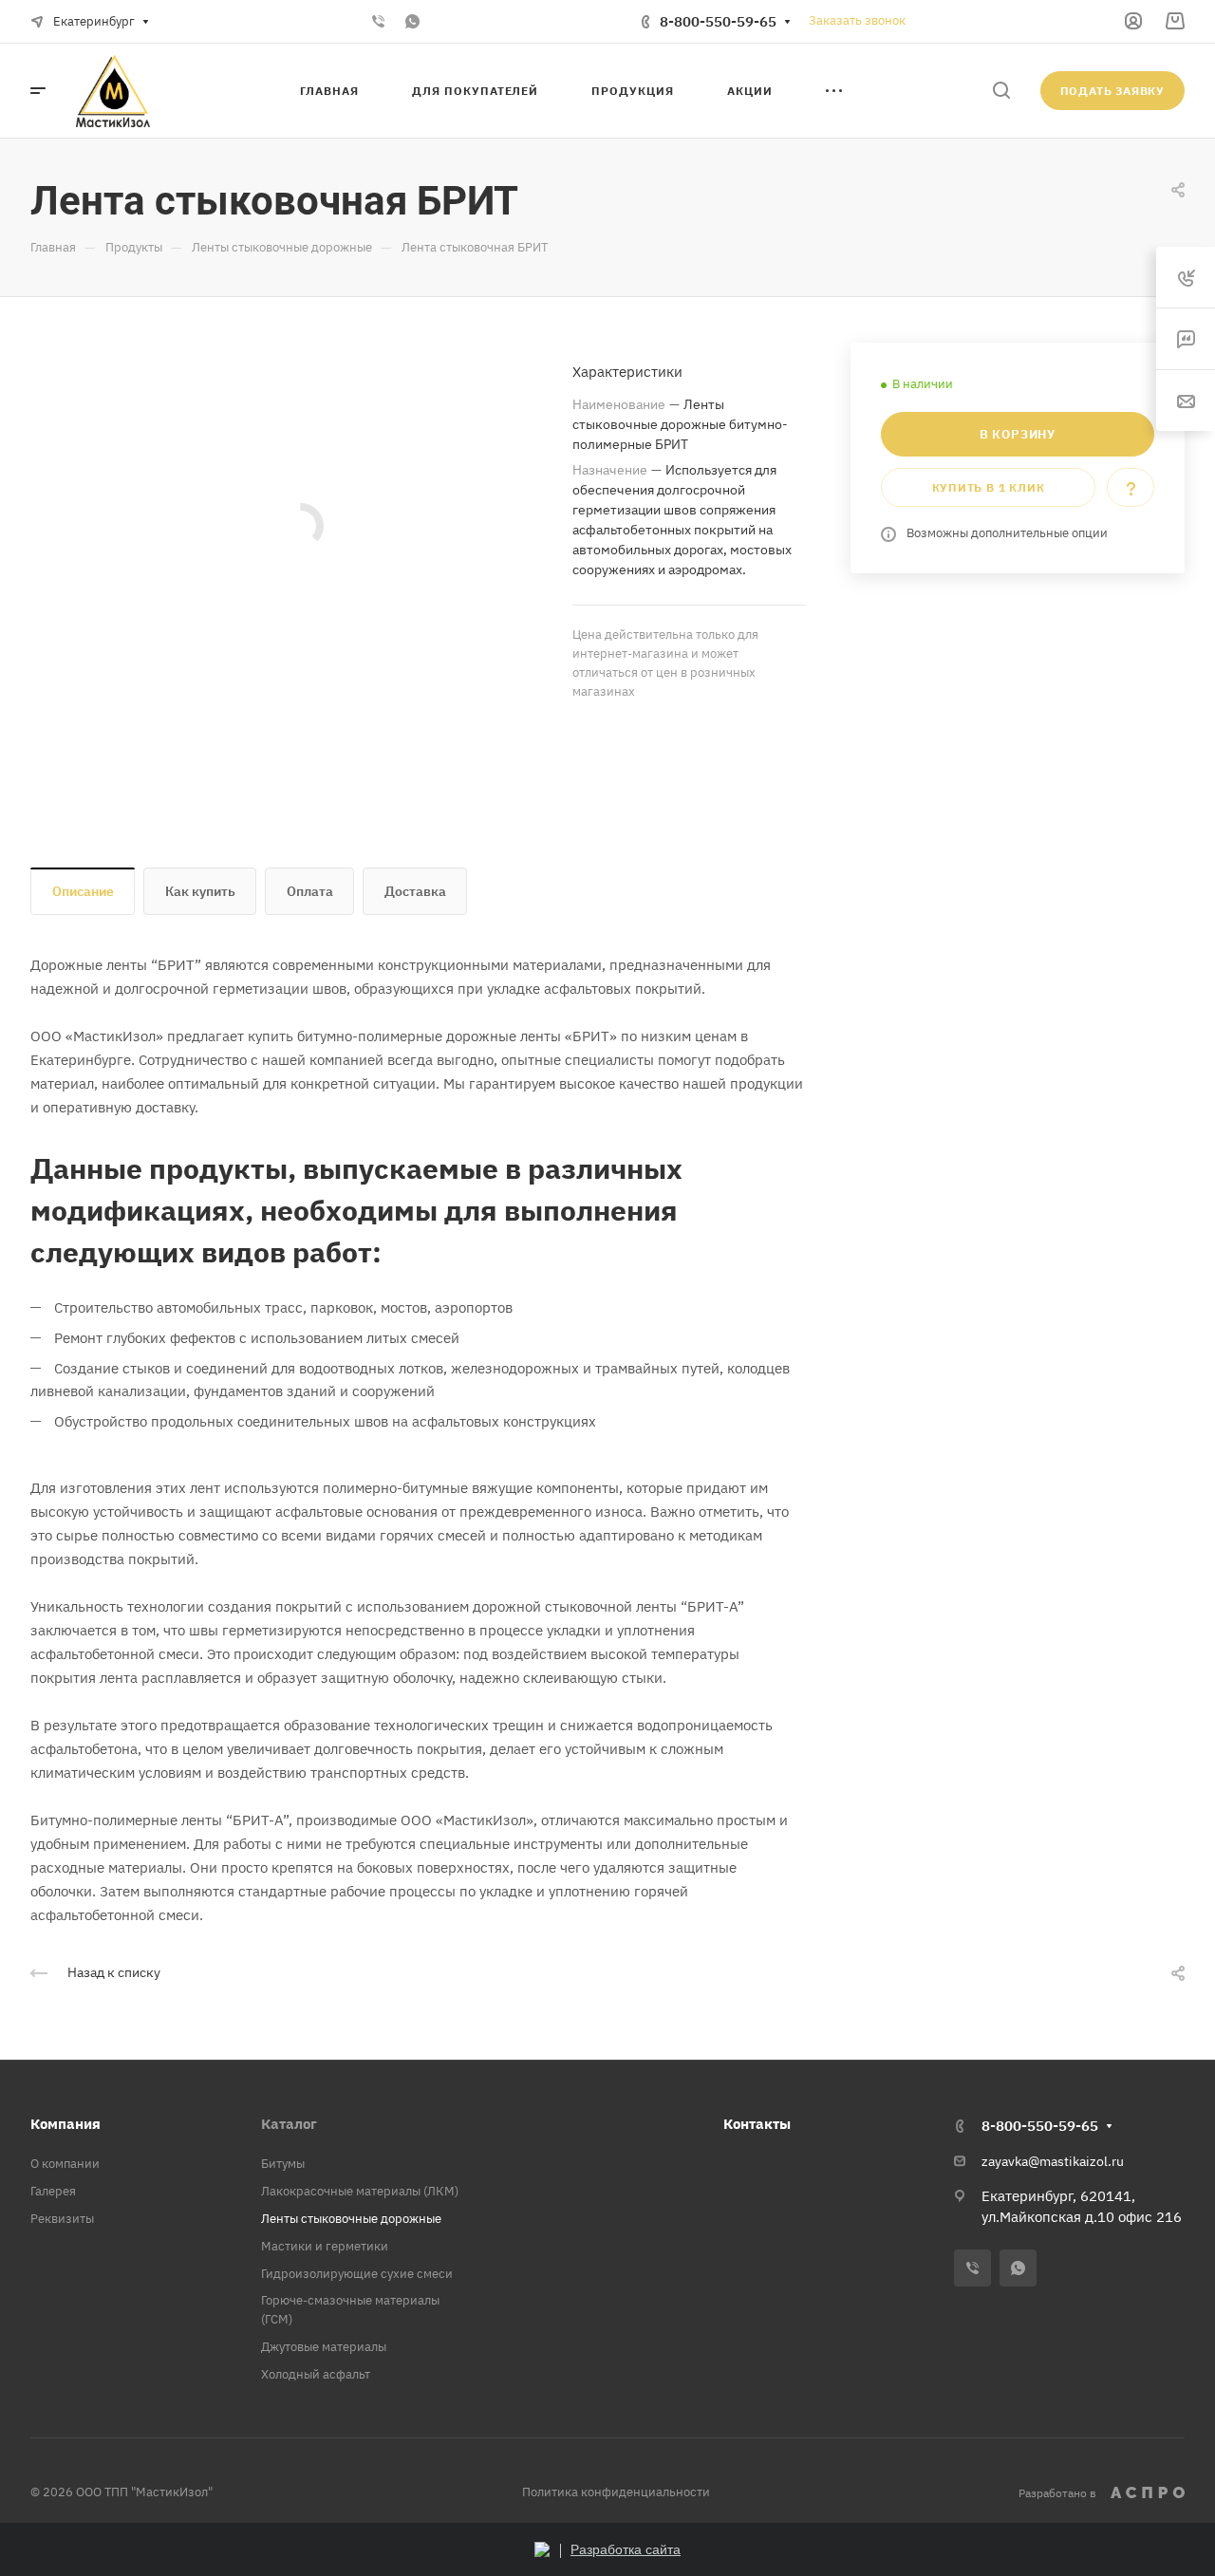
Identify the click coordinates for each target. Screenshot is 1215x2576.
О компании (65, 2164)
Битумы (283, 2164)
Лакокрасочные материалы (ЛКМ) (360, 2191)
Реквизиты (62, 2219)
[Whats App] (412, 22)
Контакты (757, 2124)
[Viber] (378, 22)
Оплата (310, 891)
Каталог (289, 2124)
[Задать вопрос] (1131, 487)
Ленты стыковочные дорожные (351, 2219)
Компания (65, 2124)
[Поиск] (1001, 91)
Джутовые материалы (324, 2347)
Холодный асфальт (316, 2374)
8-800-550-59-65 (718, 21)
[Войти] (1133, 21)
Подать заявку (1112, 91)
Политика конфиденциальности (616, 2492)
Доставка (415, 891)
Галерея (53, 2191)
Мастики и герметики (325, 2246)
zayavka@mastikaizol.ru (1053, 2161)
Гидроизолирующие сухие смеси (357, 2274)
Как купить (200, 891)
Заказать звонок (857, 20)
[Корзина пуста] (1175, 21)
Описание (83, 891)
